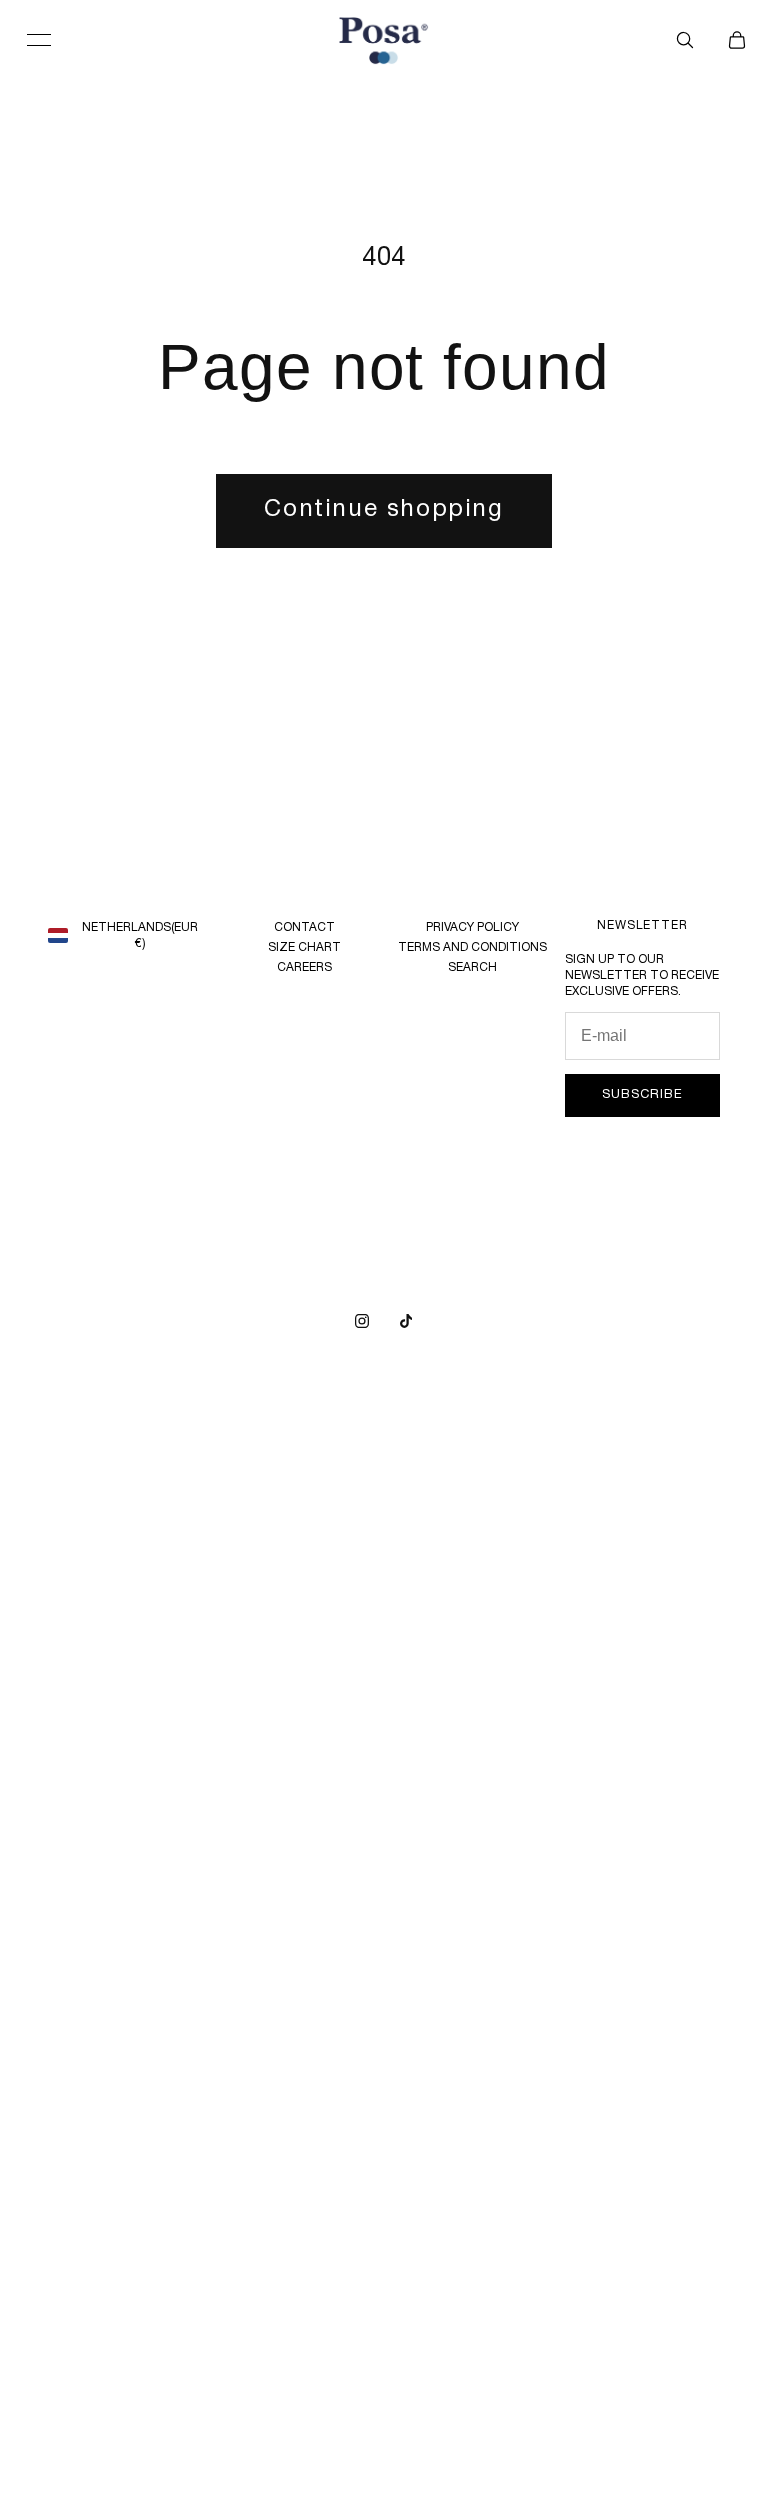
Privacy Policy (472, 927)
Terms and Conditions (472, 947)
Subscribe (642, 1095)
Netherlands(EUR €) (140, 935)
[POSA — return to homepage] (384, 40)
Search (472, 967)
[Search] (685, 40)
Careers (304, 967)
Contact (304, 927)
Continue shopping (383, 510)
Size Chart (304, 947)
